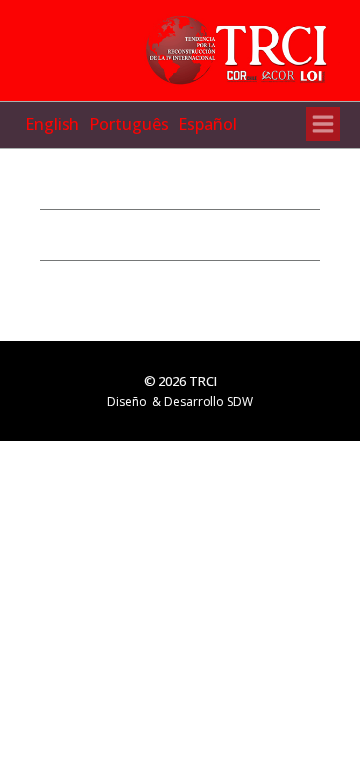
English (52, 124)
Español (207, 124)
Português (128, 124)
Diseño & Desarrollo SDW (180, 401)
